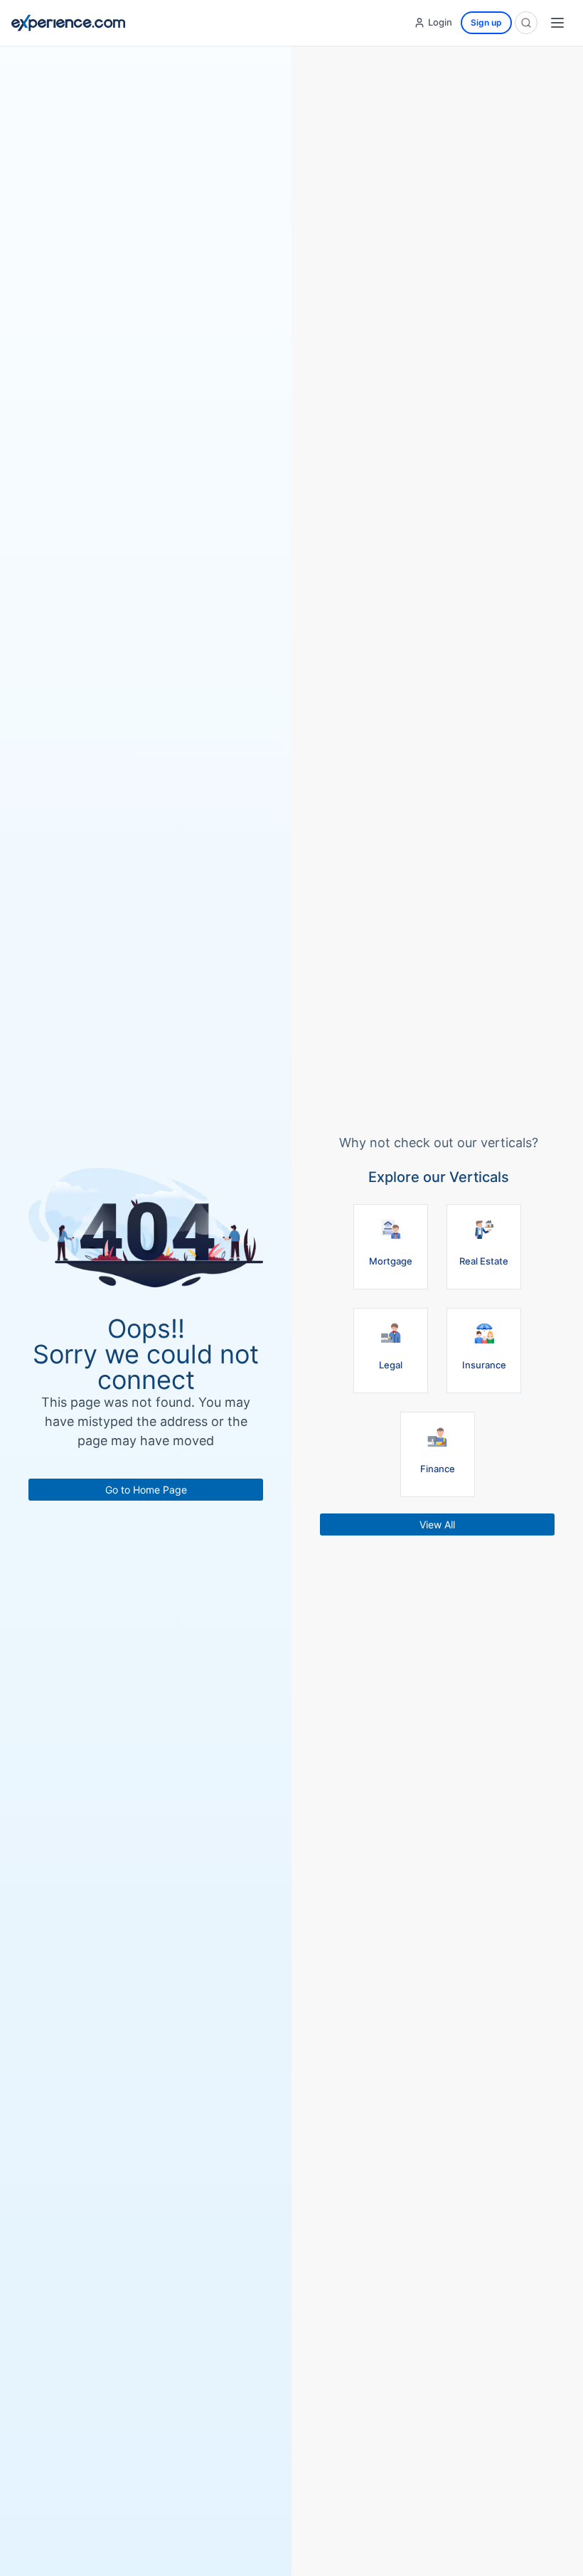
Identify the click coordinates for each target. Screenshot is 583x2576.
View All (437, 1524)
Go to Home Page (146, 1490)
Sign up (486, 22)
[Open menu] (557, 23)
